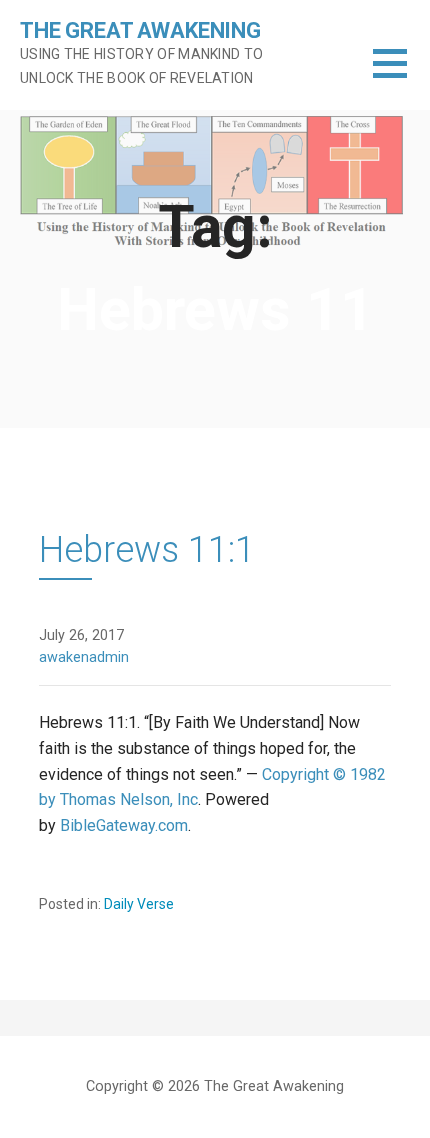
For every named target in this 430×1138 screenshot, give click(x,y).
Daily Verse (139, 904)
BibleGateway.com (124, 825)
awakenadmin (84, 657)
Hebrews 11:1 (147, 550)
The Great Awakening (140, 30)
